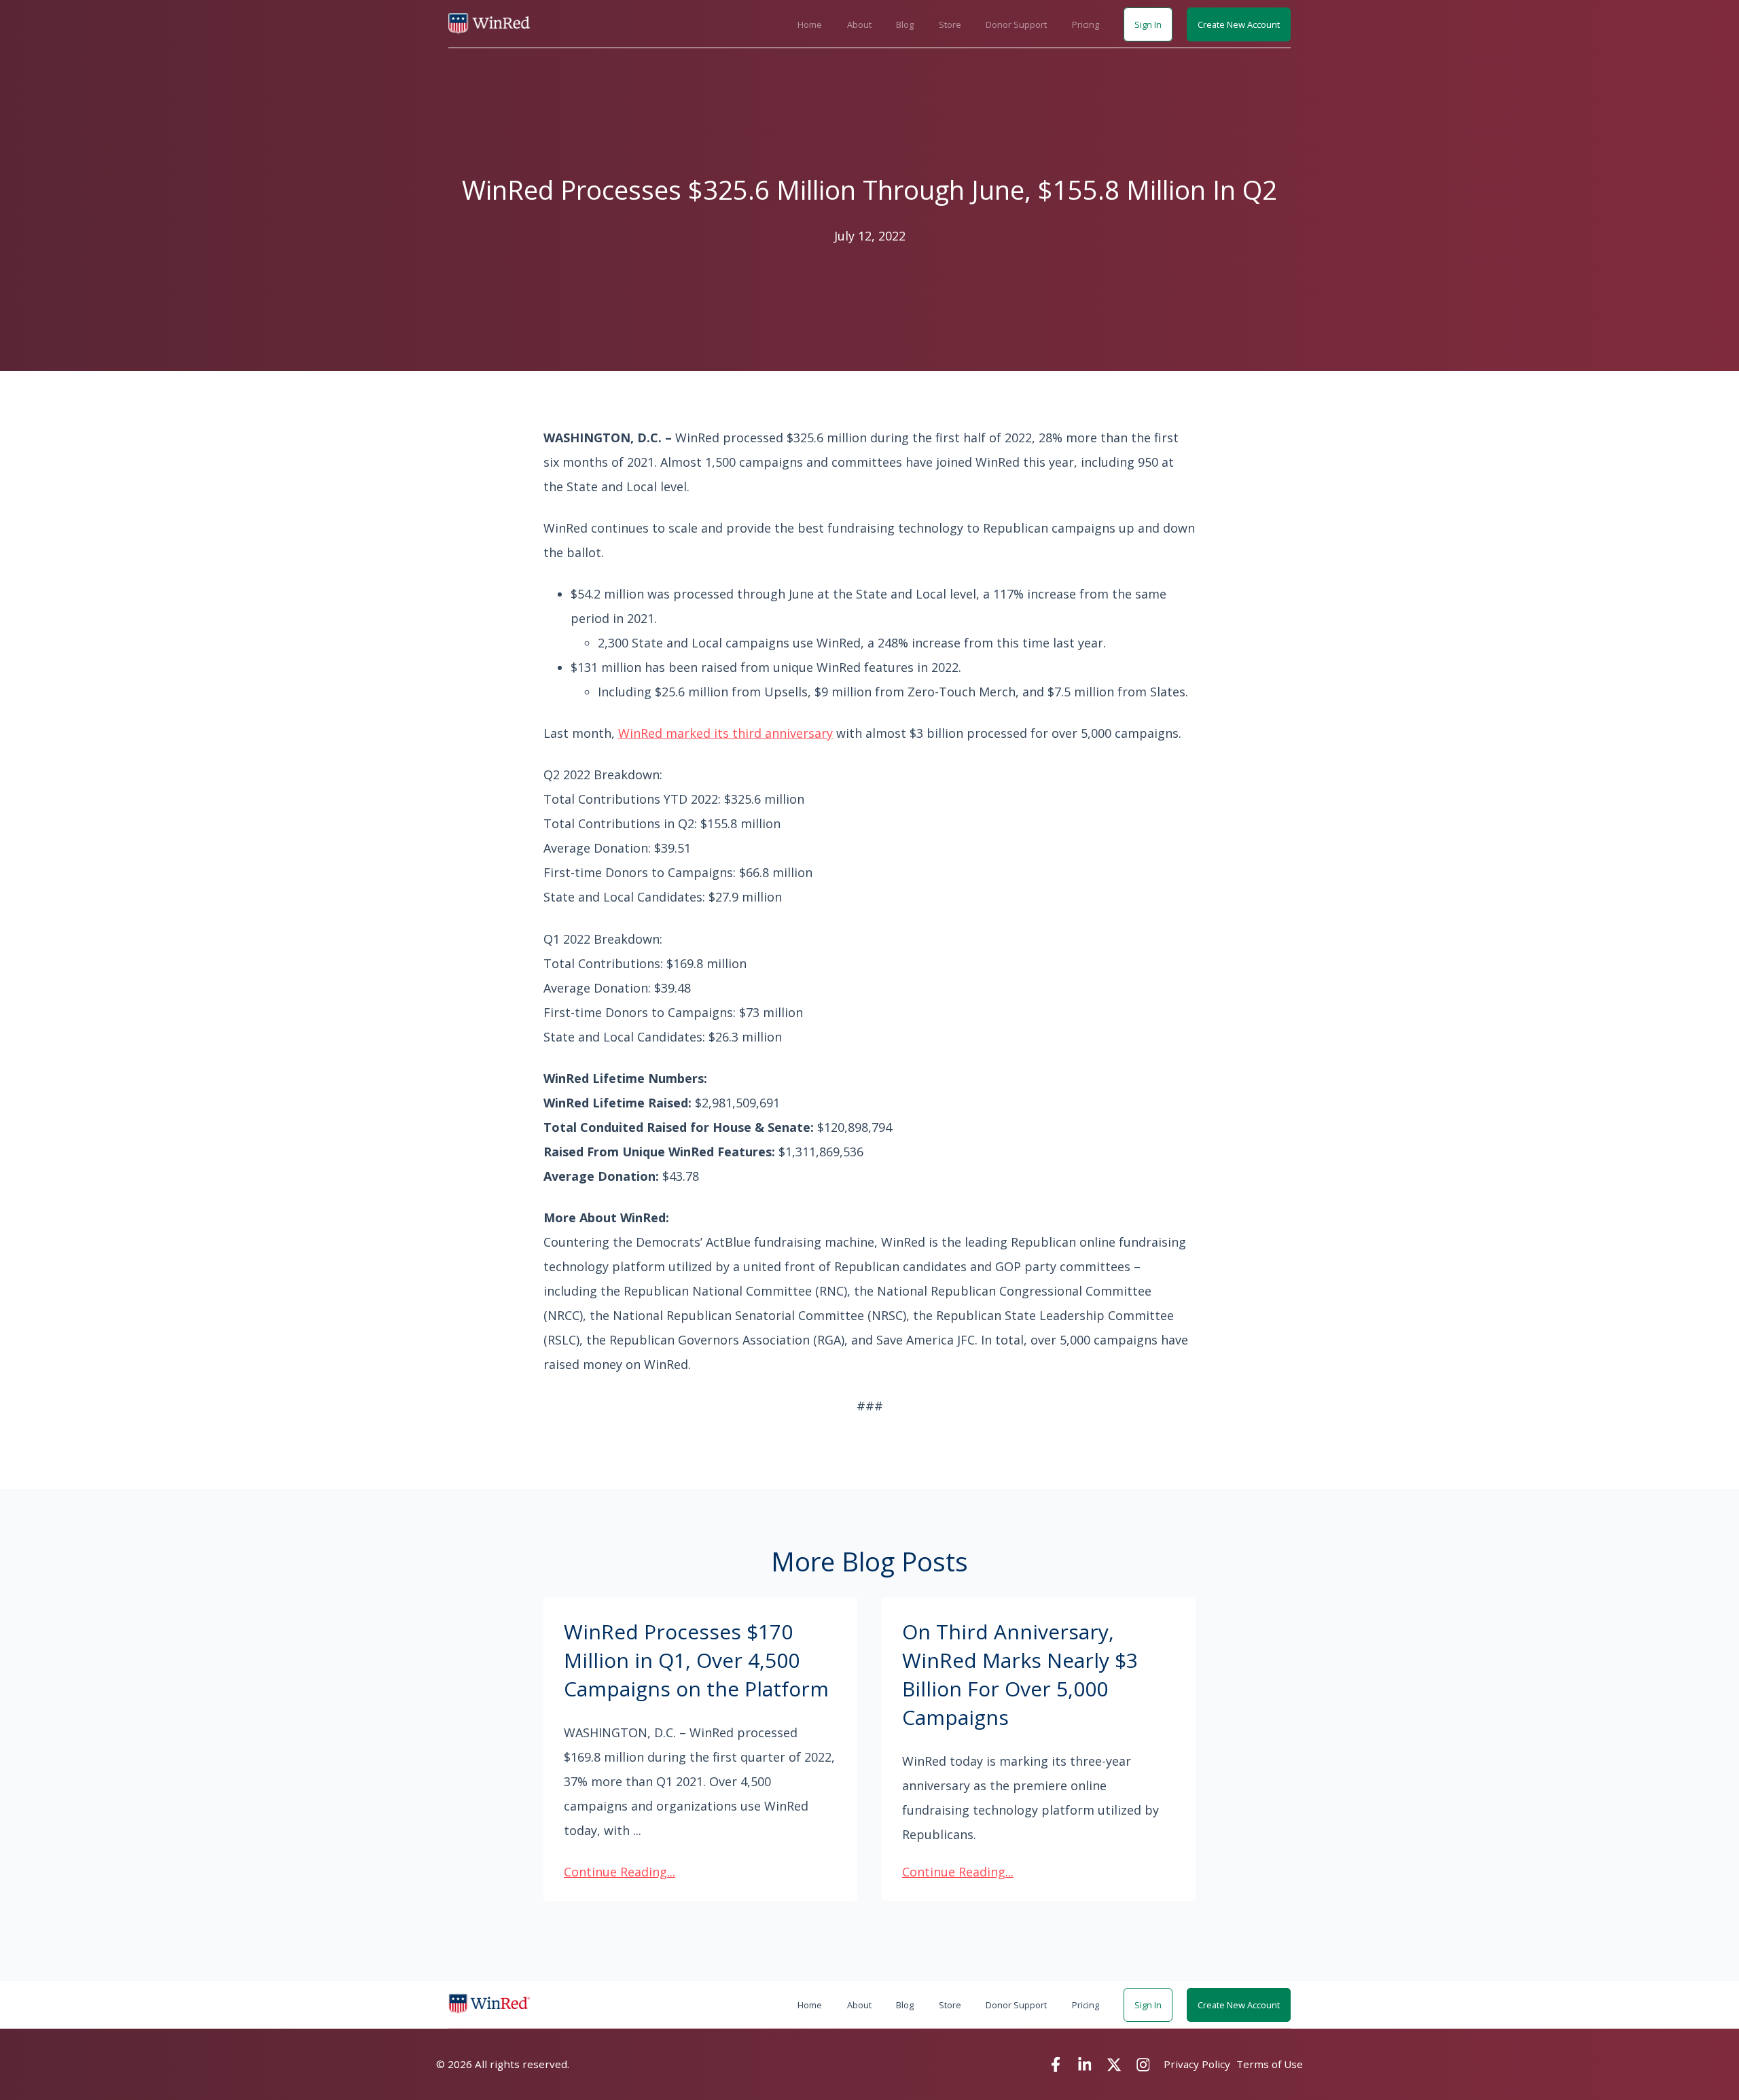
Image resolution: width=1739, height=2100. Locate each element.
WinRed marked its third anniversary (725, 733)
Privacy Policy (1197, 2064)
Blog (905, 24)
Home (810, 24)
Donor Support (1016, 24)
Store (950, 24)
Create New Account (1239, 24)
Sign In (1148, 24)
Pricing (1086, 24)
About (859, 24)
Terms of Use (1270, 2064)
